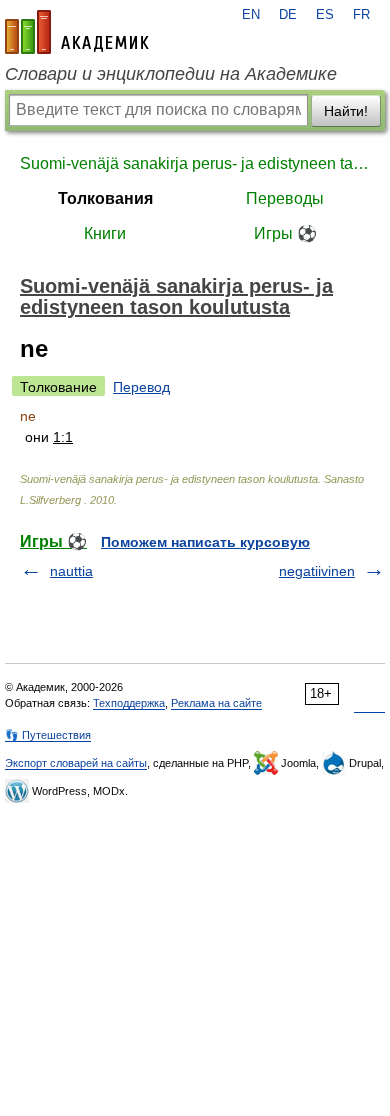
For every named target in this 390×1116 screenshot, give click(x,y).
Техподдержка (129, 703)
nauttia (71, 571)
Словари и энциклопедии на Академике (171, 74)
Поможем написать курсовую (205, 542)
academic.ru (77, 32)
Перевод (141, 387)
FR (361, 15)
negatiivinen (317, 571)
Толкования (105, 198)
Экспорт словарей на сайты (76, 763)
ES (325, 15)
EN (251, 15)
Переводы (285, 198)
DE (288, 15)
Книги (105, 233)
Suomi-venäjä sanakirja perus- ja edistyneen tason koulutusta (195, 163)
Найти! (346, 111)
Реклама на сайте (216, 703)
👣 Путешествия (48, 735)
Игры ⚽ (285, 233)
